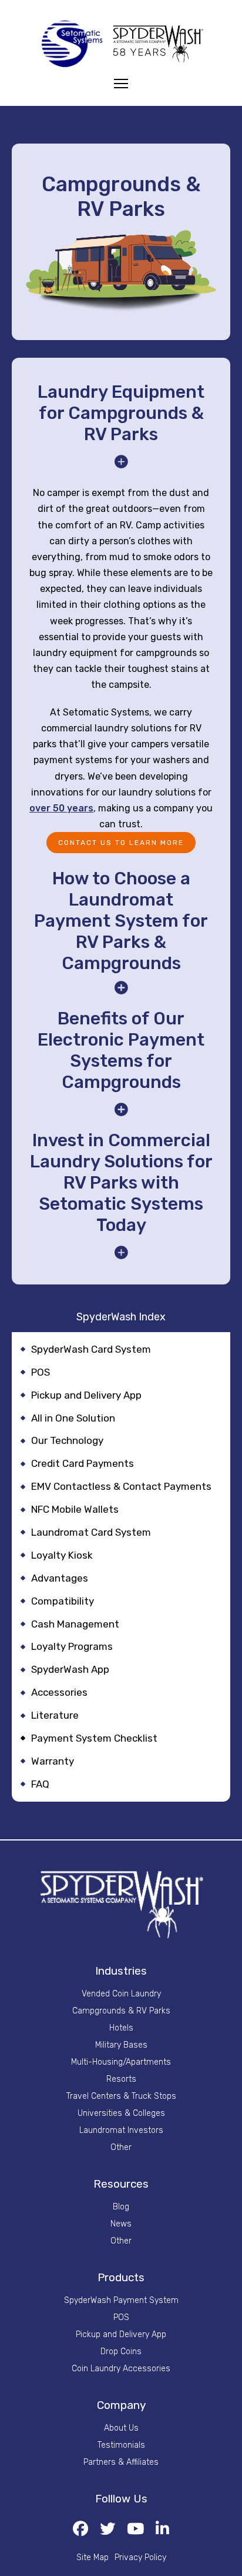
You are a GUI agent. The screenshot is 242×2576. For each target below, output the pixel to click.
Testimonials (121, 2445)
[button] (121, 426)
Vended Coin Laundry (121, 1994)
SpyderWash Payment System (121, 2301)
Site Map (93, 2558)
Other (121, 2148)
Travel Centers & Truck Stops (121, 2096)
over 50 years (61, 808)
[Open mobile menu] (121, 84)
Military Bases (121, 2045)
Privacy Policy (140, 2558)
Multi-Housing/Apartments (121, 2062)
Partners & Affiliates (121, 2462)
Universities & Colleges (121, 2114)
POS (121, 2318)
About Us (121, 2428)
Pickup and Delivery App (121, 2335)
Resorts (121, 2079)
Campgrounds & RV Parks (121, 2011)
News (121, 2224)
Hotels (121, 2028)
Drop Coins (121, 2352)
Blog (121, 2207)
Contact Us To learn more (121, 843)
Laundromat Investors (121, 2131)
